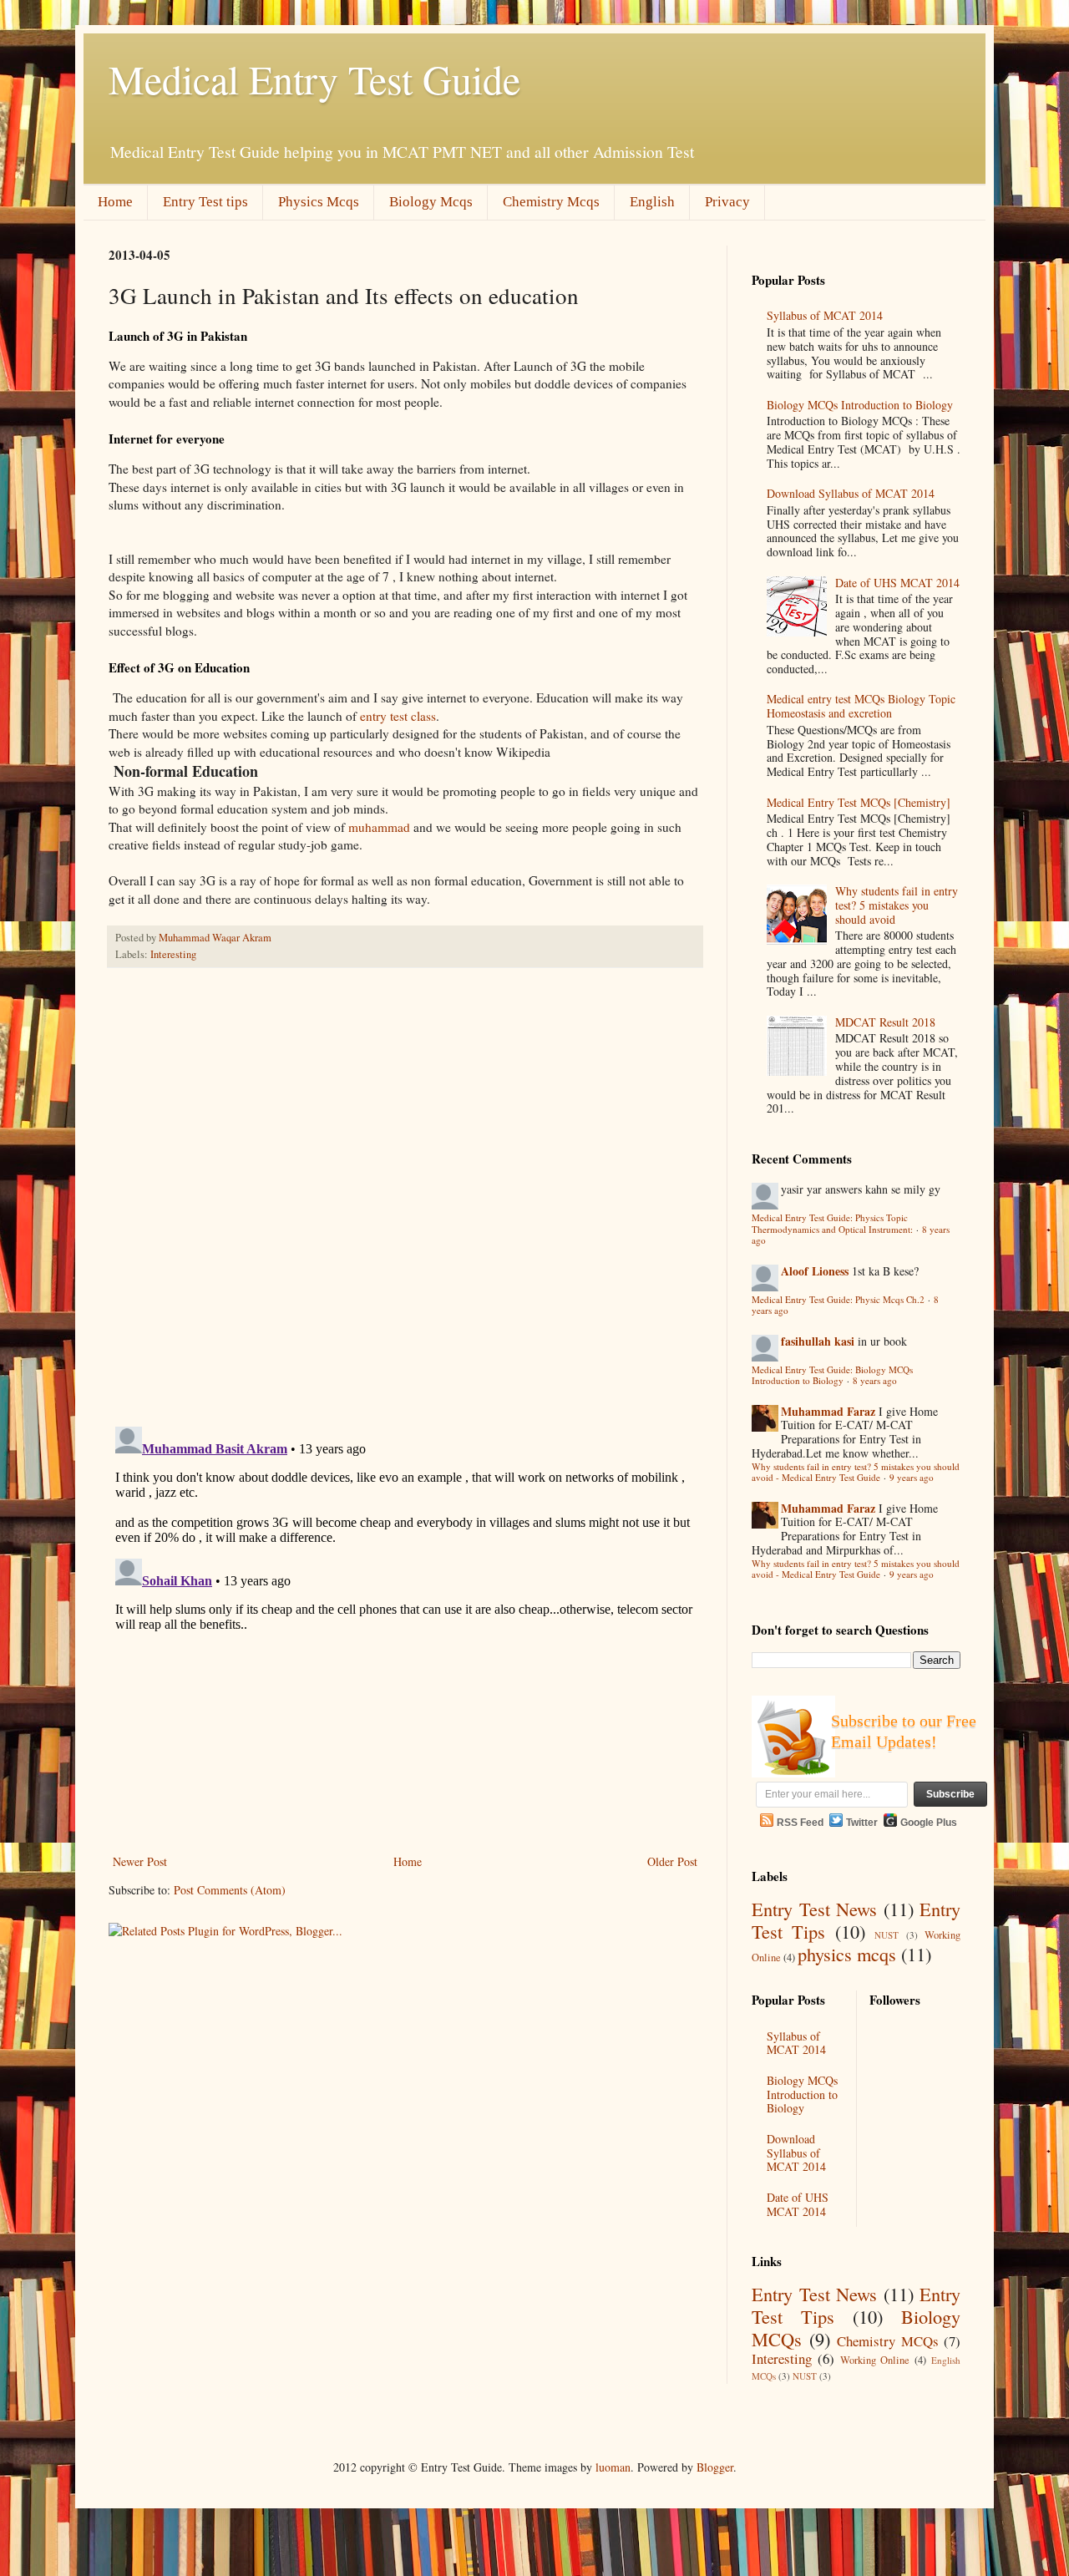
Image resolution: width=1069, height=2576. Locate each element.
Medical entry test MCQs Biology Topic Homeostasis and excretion (861, 706)
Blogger (715, 2467)
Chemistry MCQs (888, 2341)
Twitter (862, 1823)
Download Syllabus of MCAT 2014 (851, 493)
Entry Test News (814, 1909)
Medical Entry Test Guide (314, 79)
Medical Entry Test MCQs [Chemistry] (859, 802)
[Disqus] (405, 1198)
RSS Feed (800, 1823)
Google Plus (929, 1823)
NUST (887, 1935)
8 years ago (875, 1380)
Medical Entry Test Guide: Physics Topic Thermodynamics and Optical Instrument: (832, 1223)
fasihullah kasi (818, 1341)
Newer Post (140, 1861)
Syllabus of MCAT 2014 (825, 315)
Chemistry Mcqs (551, 202)
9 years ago (912, 1477)
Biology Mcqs (431, 202)
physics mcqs (847, 1954)
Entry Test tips (205, 202)
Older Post (672, 1861)
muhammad (379, 827)
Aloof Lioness (815, 1271)
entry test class (398, 716)
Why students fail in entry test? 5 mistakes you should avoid (897, 905)
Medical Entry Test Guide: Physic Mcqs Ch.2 (838, 1299)
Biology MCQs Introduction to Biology (860, 405)
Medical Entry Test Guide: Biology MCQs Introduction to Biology (832, 1375)
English (652, 202)
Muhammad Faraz (828, 1411)
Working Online (875, 2360)
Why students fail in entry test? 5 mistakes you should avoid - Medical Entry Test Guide (856, 1472)
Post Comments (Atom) (230, 1890)
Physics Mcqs (319, 202)
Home (115, 202)
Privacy (727, 202)
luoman (613, 2467)
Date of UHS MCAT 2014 (897, 583)
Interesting (173, 954)
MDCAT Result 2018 (885, 1022)
